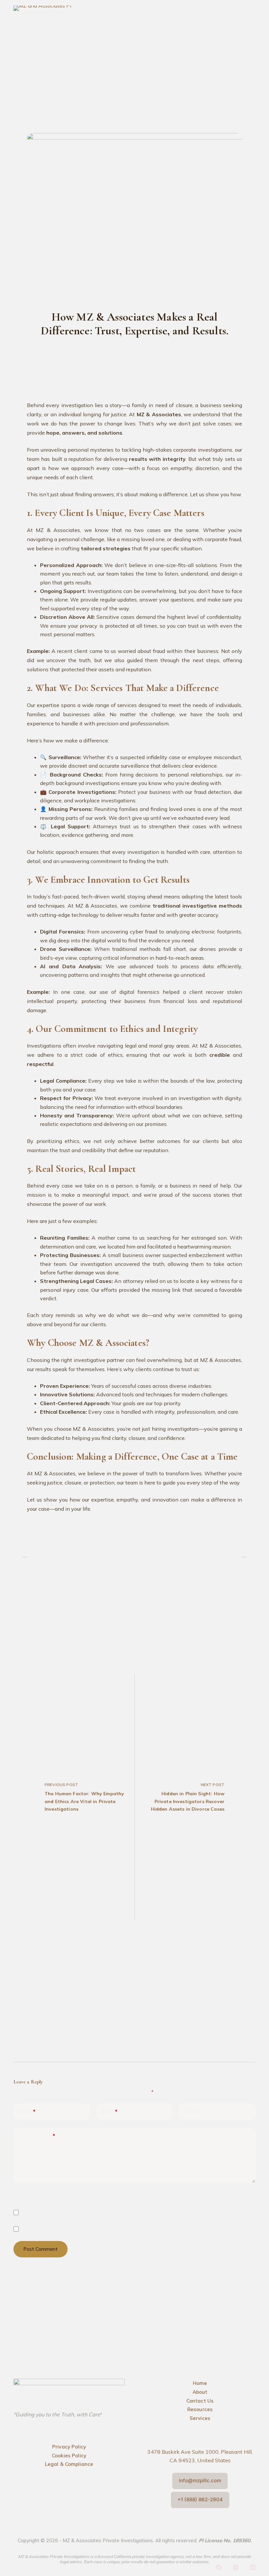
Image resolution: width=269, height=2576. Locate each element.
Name (27, 2111)
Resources (200, 2409)
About (200, 2392)
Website (193, 2111)
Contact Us (200, 2401)
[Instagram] (236, 2567)
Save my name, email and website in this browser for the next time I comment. (102, 2196)
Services (200, 2418)
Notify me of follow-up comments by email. (73, 2212)
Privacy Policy (69, 2447)
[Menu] (251, 8)
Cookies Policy (69, 2456)
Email (109, 2111)
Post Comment (41, 2249)
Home (200, 2383)
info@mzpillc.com (200, 2480)
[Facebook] (219, 2567)
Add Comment (37, 2136)
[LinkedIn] (253, 2567)
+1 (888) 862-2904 (200, 2499)
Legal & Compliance (69, 2464)
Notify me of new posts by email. (61, 2229)
